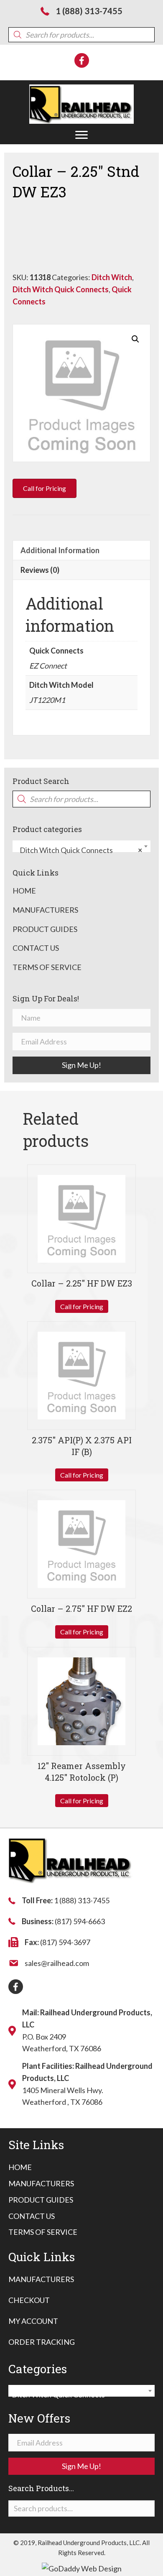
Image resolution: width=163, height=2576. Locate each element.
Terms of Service (47, 967)
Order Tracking (42, 2342)
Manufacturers (45, 910)
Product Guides (45, 929)
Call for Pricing (82, 1306)
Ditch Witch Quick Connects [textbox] (79, 850)
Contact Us (36, 948)
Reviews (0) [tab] (40, 570)
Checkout (29, 2300)
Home (24, 891)
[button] (81, 135)
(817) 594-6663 (80, 1921)
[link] (20, 2167)
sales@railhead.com (57, 1963)
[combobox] (81, 846)
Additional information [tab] (60, 550)
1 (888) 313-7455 (89, 11)
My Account (33, 2321)
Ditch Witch (112, 277)
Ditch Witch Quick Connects (61, 289)
